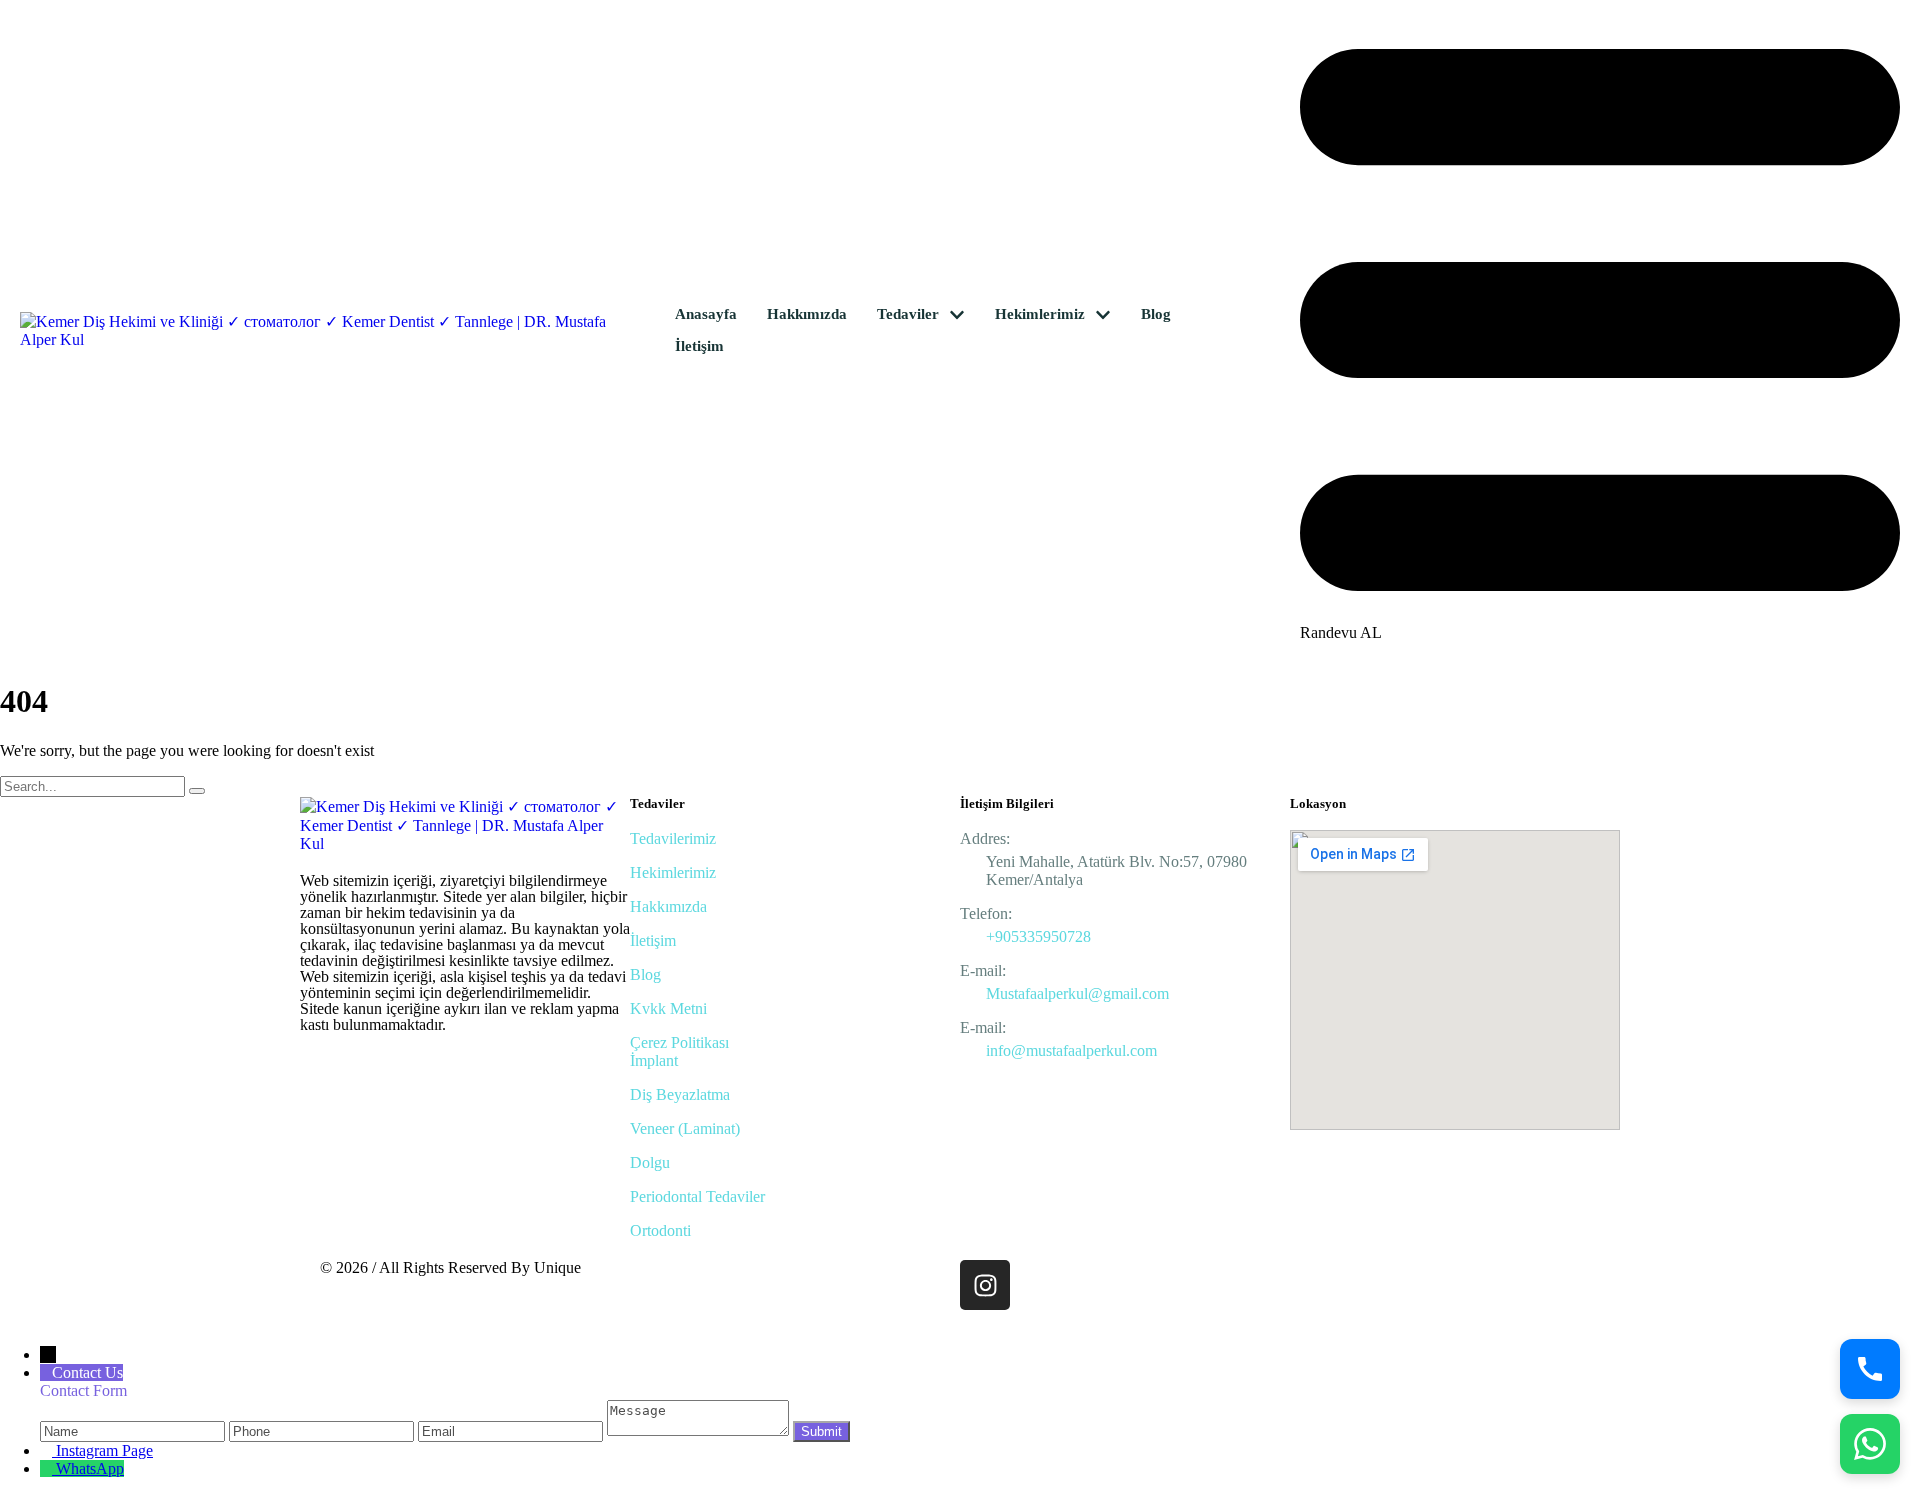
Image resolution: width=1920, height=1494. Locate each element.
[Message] (698, 1430)
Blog (645, 974)
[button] (957, 315)
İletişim (653, 940)
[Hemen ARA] (1870, 1369)
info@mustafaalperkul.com (1071, 1050)
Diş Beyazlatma (680, 1094)
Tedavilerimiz (673, 838)
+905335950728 (1038, 936)
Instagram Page (104, 1450)
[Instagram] (985, 1285)
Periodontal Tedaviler (697, 1196)
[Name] (134, 1430)
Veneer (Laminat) (685, 1128)
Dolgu (650, 1162)
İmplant (654, 1060)
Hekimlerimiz (673, 872)
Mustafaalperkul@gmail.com (1077, 993)
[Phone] (323, 1430)
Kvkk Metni (668, 1008)
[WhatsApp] (1870, 1444)
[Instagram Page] (48, 1450)
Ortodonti (660, 1230)
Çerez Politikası (679, 1042)
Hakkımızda (668, 906)
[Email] (512, 1430)
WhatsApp (90, 1468)
